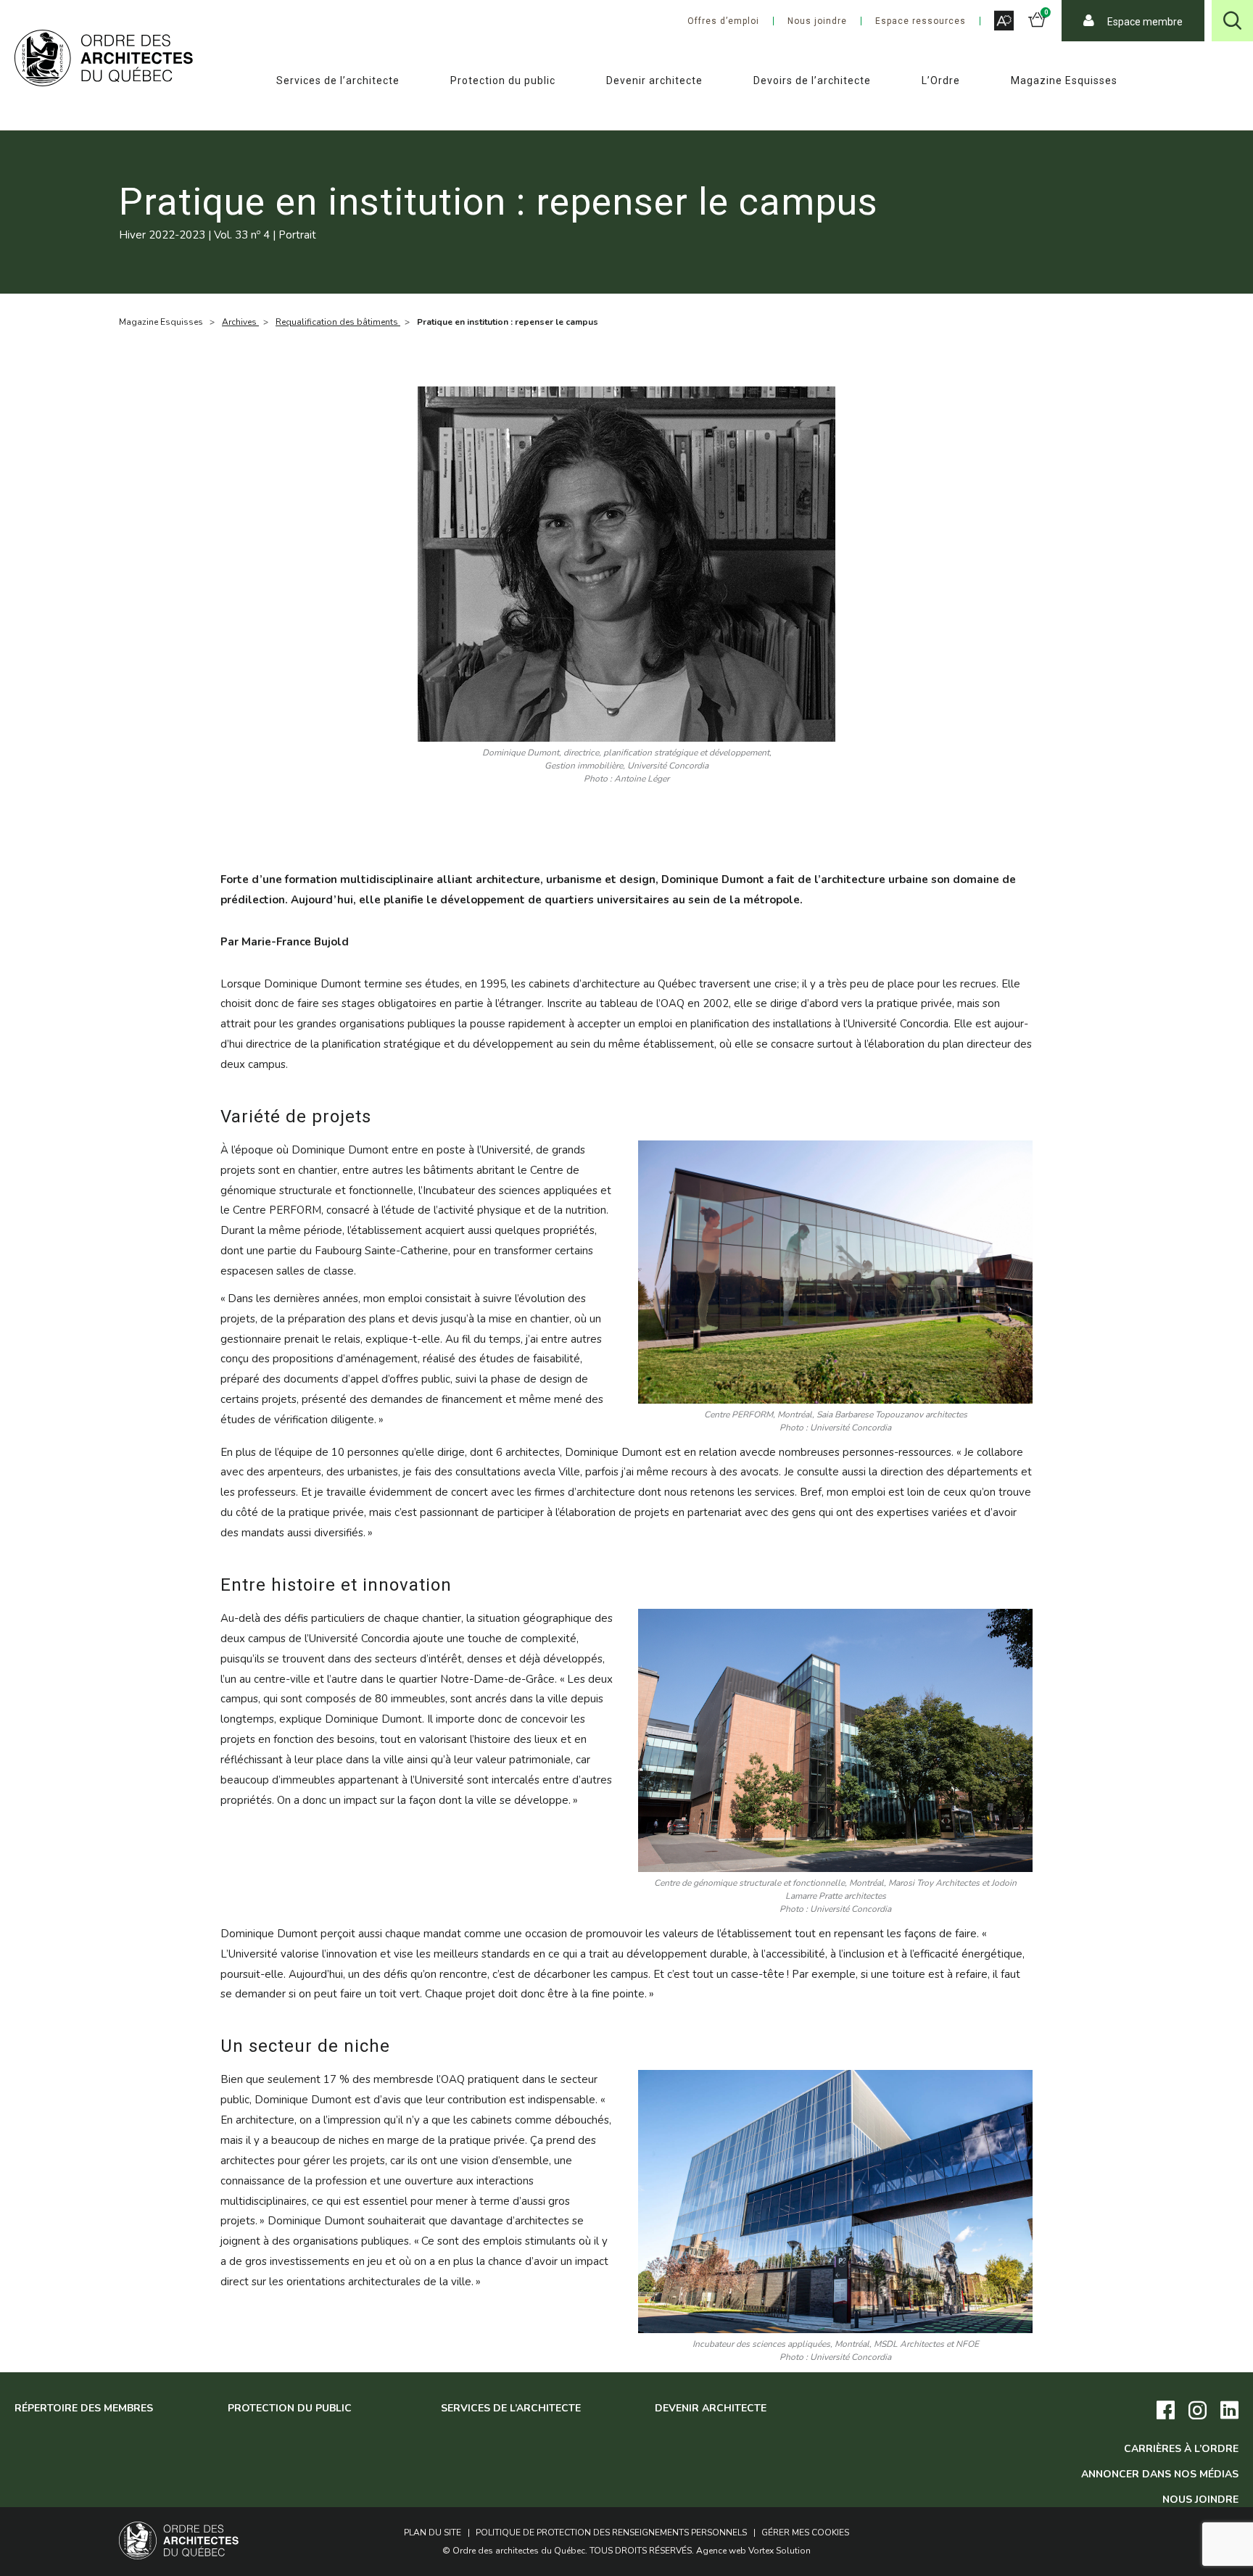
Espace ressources (921, 21)
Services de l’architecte (338, 80)
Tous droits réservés (641, 2551)
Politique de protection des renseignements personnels (611, 2532)
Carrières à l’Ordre (1181, 2449)
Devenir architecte (654, 80)
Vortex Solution (779, 2551)
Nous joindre (817, 21)
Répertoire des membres (84, 2408)
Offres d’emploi (723, 21)
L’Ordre (941, 80)
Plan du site (433, 2532)
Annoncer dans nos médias (1160, 2474)
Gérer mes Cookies (805, 2532)
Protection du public (503, 80)
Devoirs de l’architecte (812, 80)
